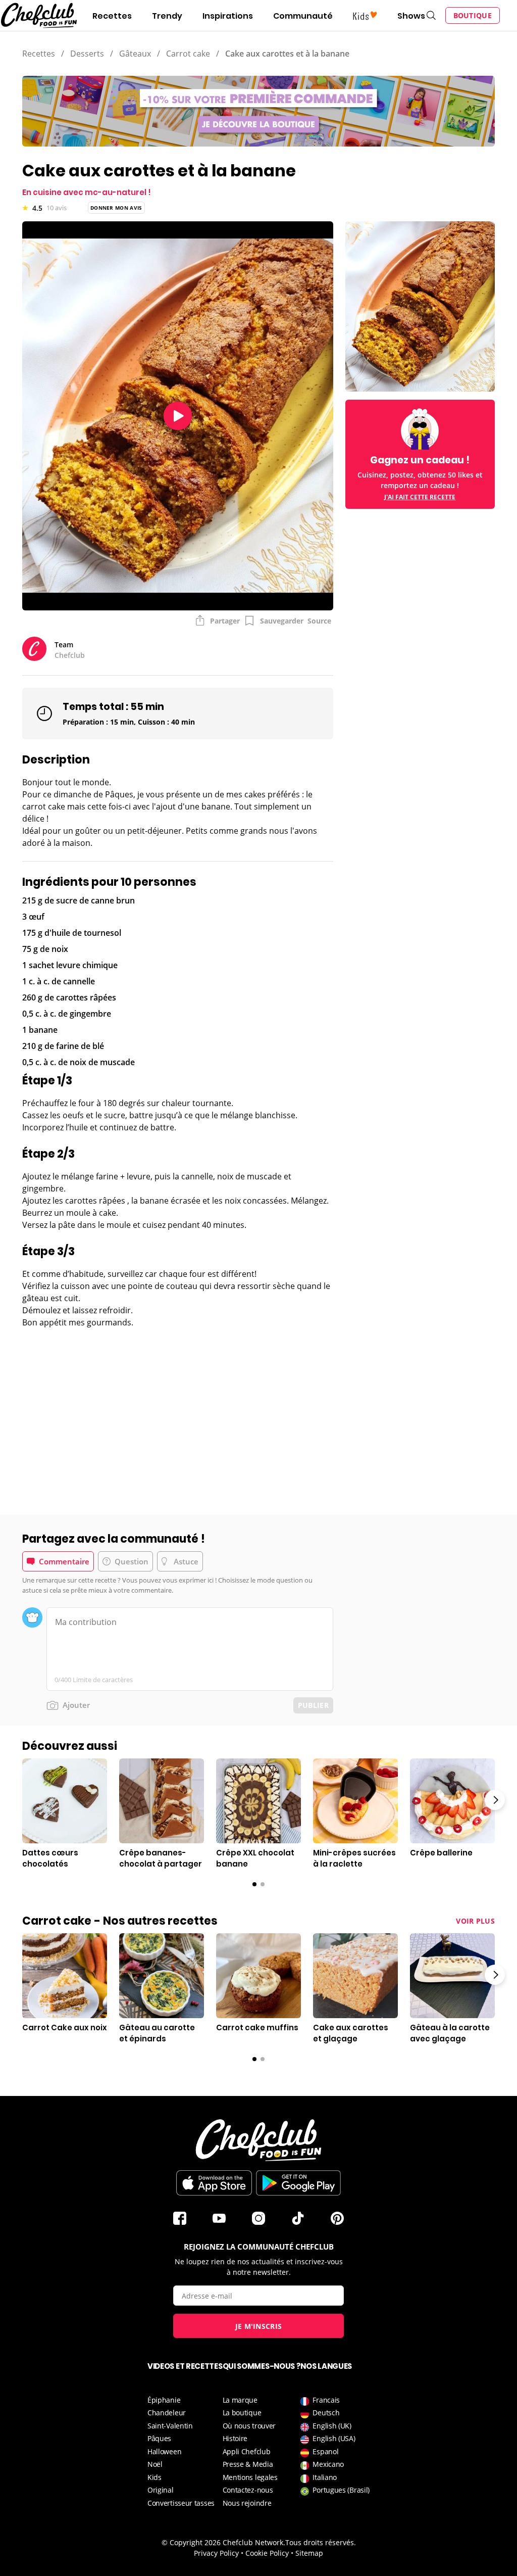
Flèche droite (495, 1800)
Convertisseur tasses (181, 2503)
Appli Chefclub (247, 2451)
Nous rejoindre (247, 2503)
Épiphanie (164, 2400)
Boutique (473, 15)
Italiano (325, 2477)
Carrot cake (188, 54)
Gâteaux (135, 54)
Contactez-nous (248, 2490)
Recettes (112, 16)
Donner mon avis (116, 208)
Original (161, 2490)
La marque (240, 2400)
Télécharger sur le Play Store (298, 2183)
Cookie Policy (267, 2553)
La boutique (242, 2413)
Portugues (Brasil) (341, 2490)
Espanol (325, 2451)
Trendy (167, 16)
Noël (155, 2464)
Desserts (87, 54)
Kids (154, 2477)
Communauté (303, 16)
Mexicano (328, 2464)
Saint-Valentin (170, 2426)
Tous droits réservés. (321, 2542)
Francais (326, 2400)
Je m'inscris (259, 2326)
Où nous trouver (249, 2426)
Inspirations (228, 16)
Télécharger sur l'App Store (214, 2183)
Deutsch (326, 2413)
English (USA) (334, 2438)
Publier (313, 1705)
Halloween (164, 2451)
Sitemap (309, 2553)
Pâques (159, 2438)
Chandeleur (167, 2413)
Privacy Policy (216, 2553)
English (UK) (332, 2426)
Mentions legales (250, 2477)
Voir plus (475, 1921)
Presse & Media (248, 2464)
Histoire (235, 2438)
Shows (411, 16)
